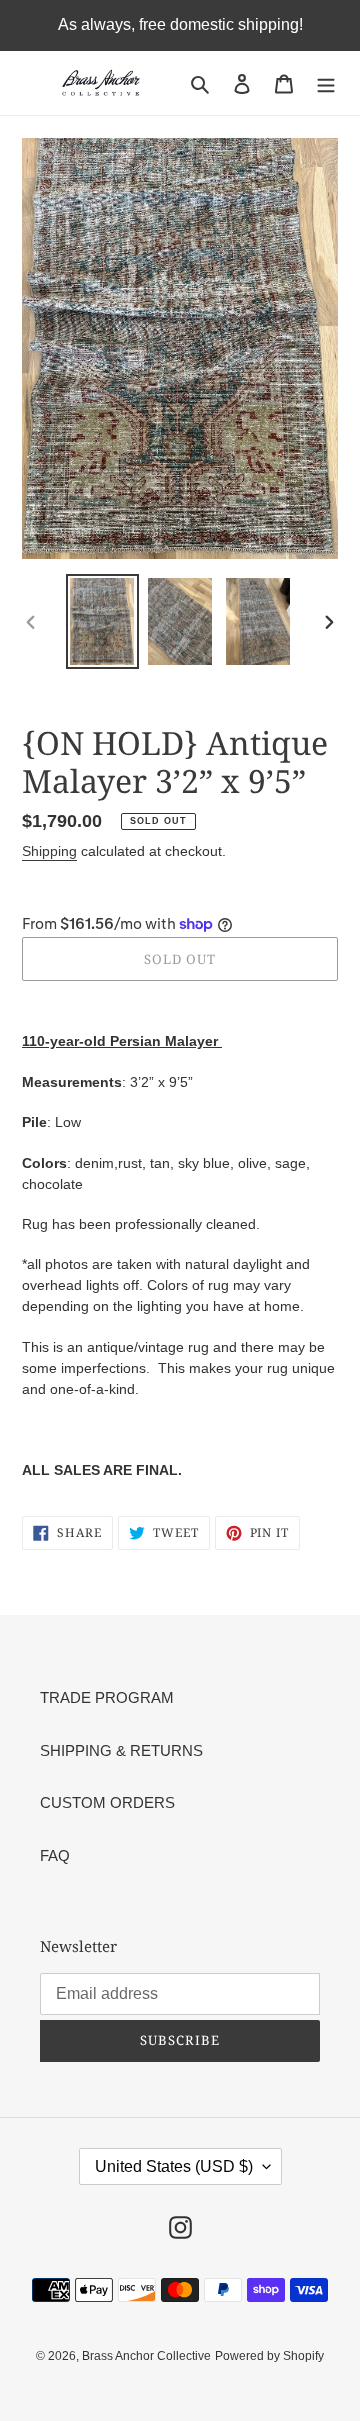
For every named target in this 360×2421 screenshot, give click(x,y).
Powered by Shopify (269, 2356)
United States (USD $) (174, 2166)
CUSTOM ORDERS (107, 1802)
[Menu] (326, 83)
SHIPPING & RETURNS (121, 1750)
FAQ (55, 1855)
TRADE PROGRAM (107, 1697)
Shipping (49, 851)
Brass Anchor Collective (146, 2356)
